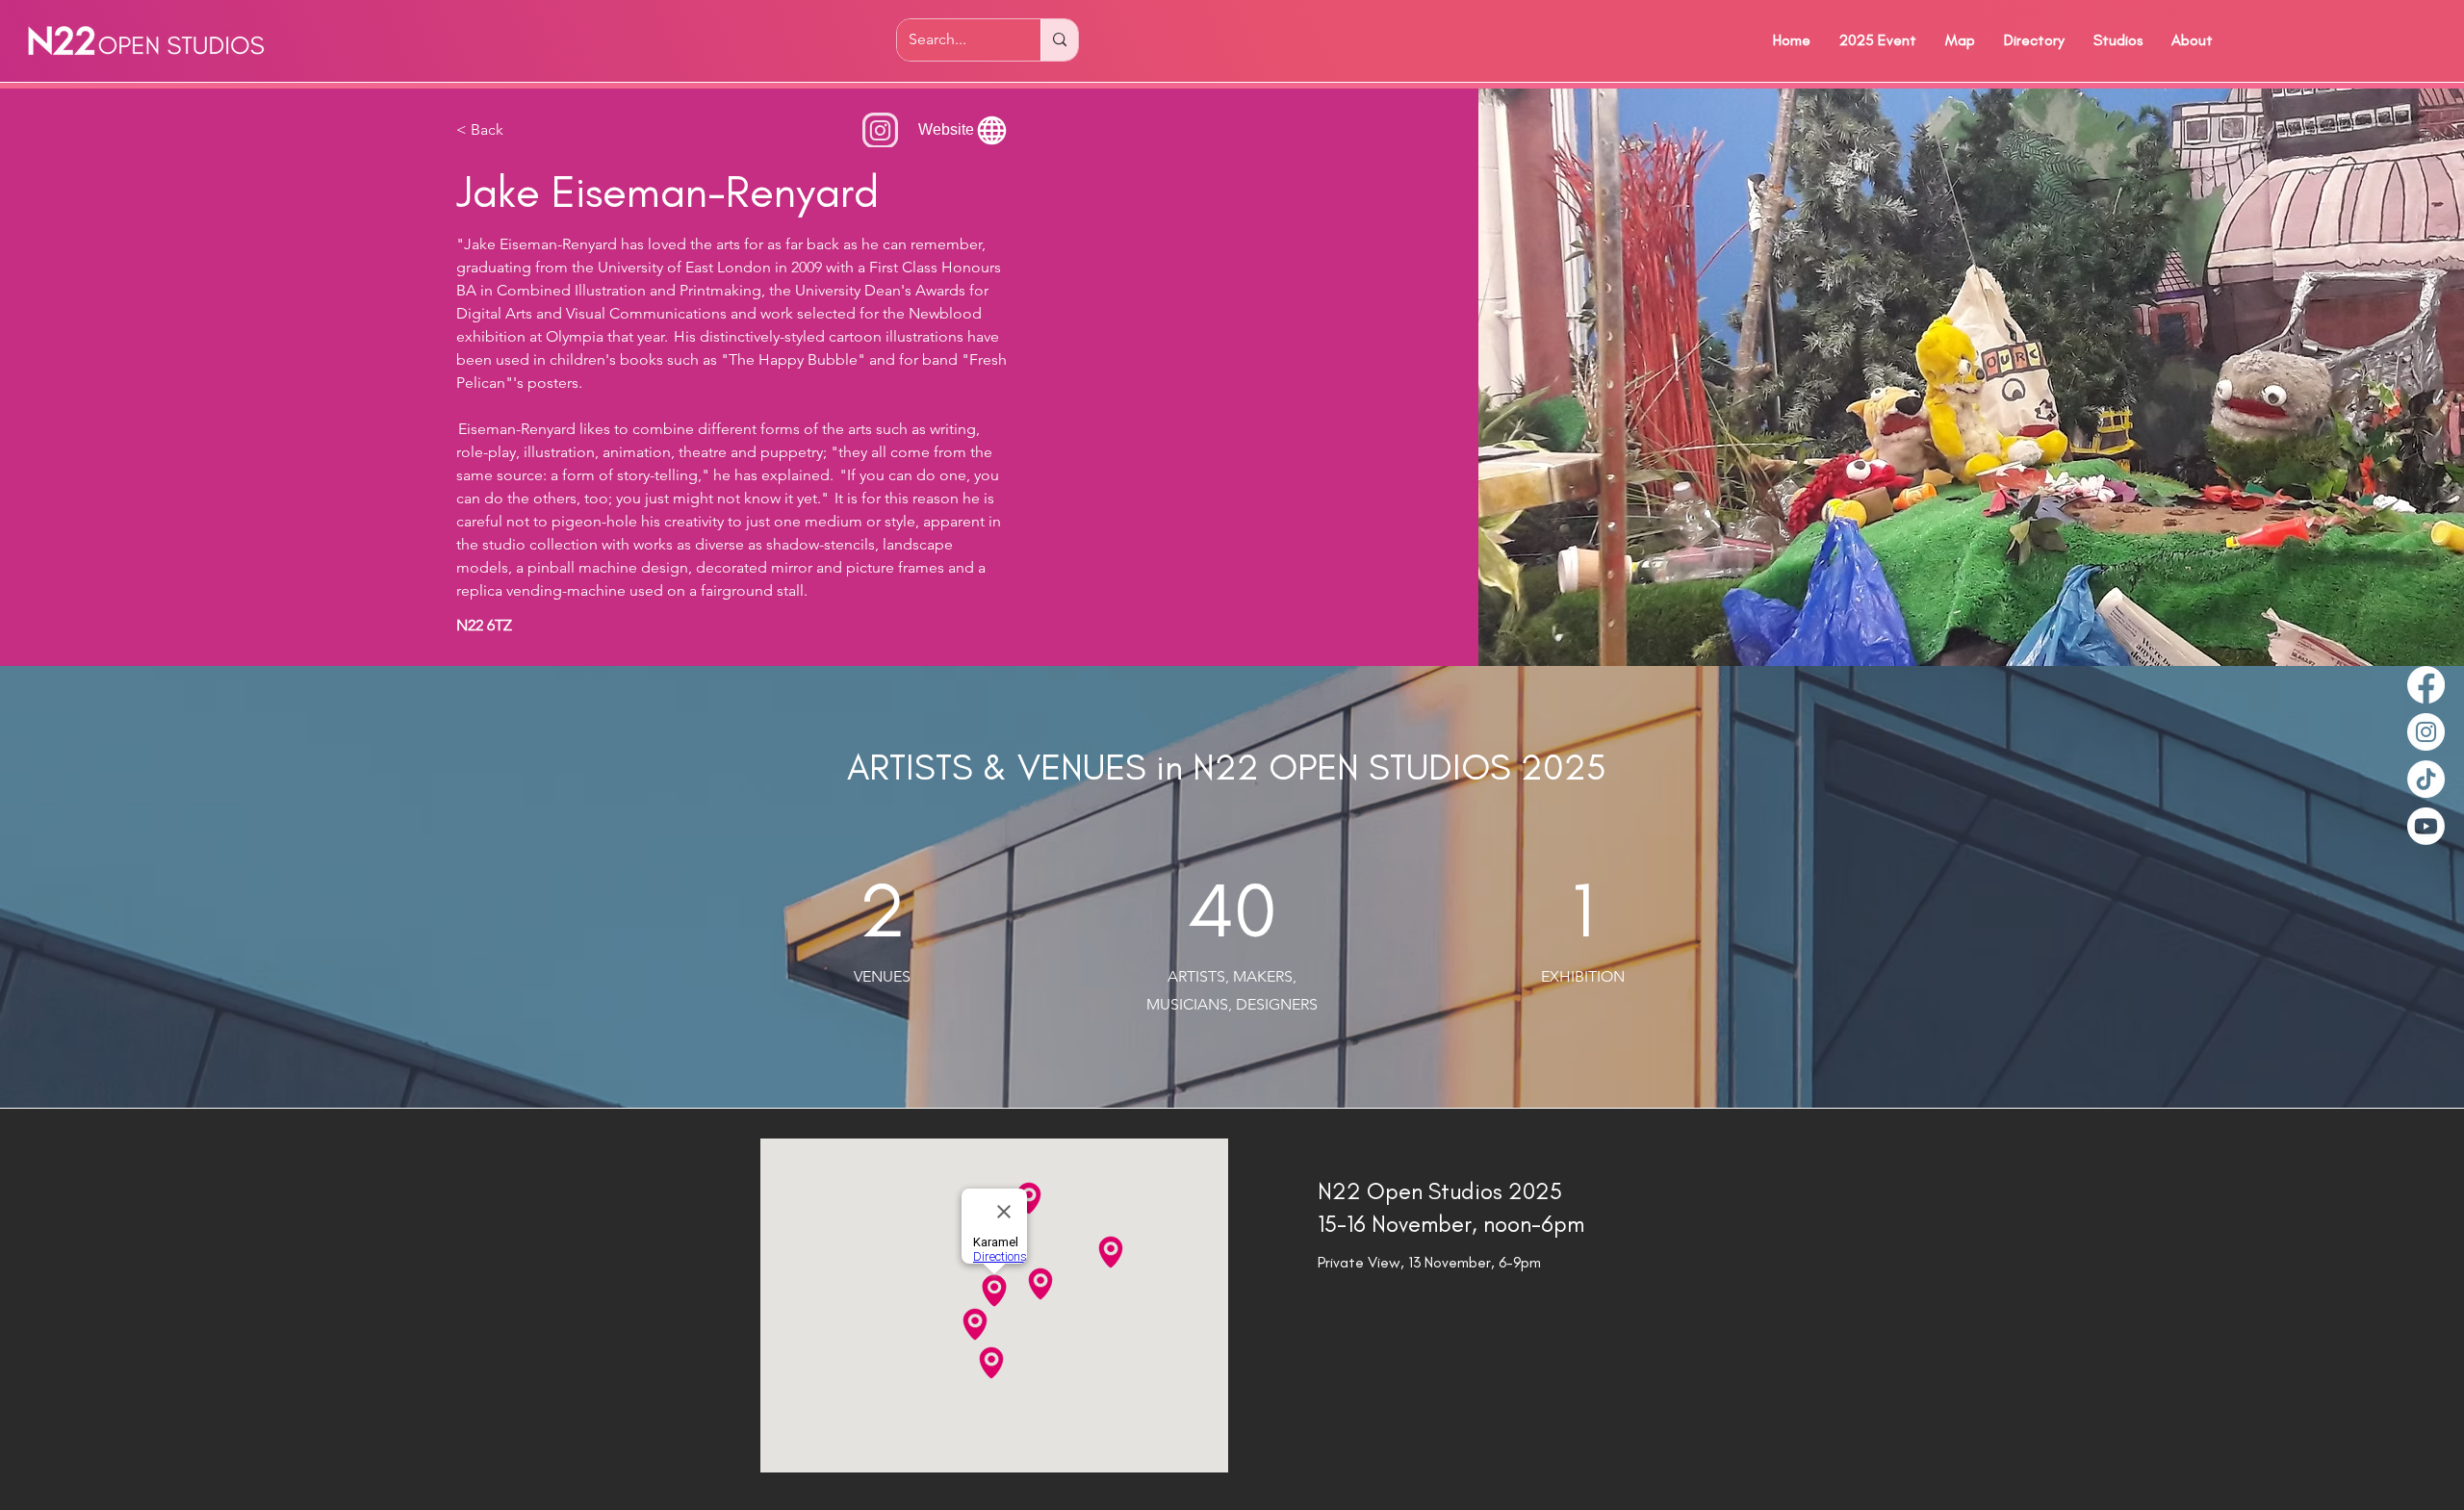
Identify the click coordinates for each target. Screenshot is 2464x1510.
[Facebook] (2426, 685)
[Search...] (1059, 40)
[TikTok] (2426, 779)
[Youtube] (2426, 826)
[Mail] (880, 130)
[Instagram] (2426, 732)
